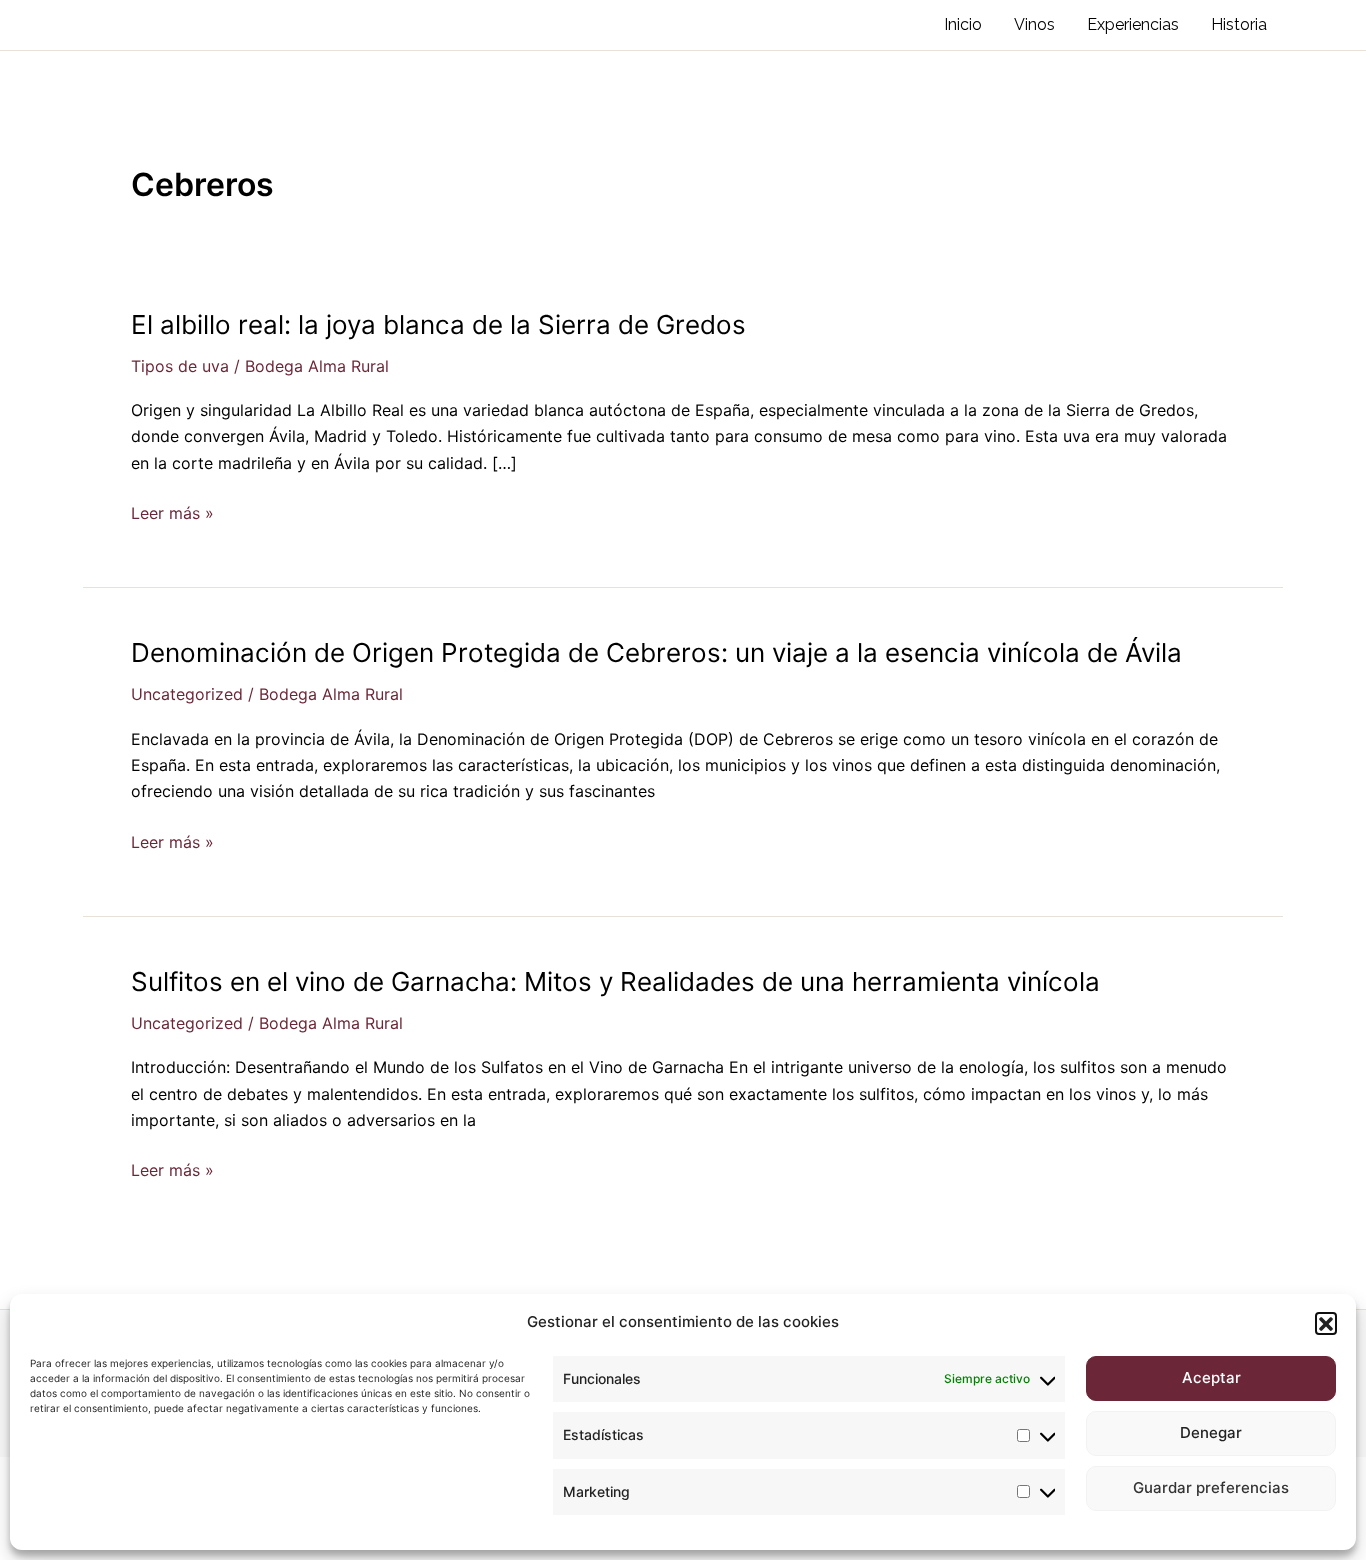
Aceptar (1211, 1377)
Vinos (1034, 24)
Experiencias (1133, 24)
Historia (1239, 24)
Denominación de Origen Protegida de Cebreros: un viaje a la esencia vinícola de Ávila (656, 652)
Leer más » (172, 513)
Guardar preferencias (1211, 1487)
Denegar (1211, 1432)
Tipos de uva (180, 366)
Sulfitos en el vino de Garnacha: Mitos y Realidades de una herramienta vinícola (615, 981)
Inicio (963, 24)
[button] (1326, 1323)
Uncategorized (187, 694)
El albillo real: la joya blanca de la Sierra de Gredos (438, 324)
